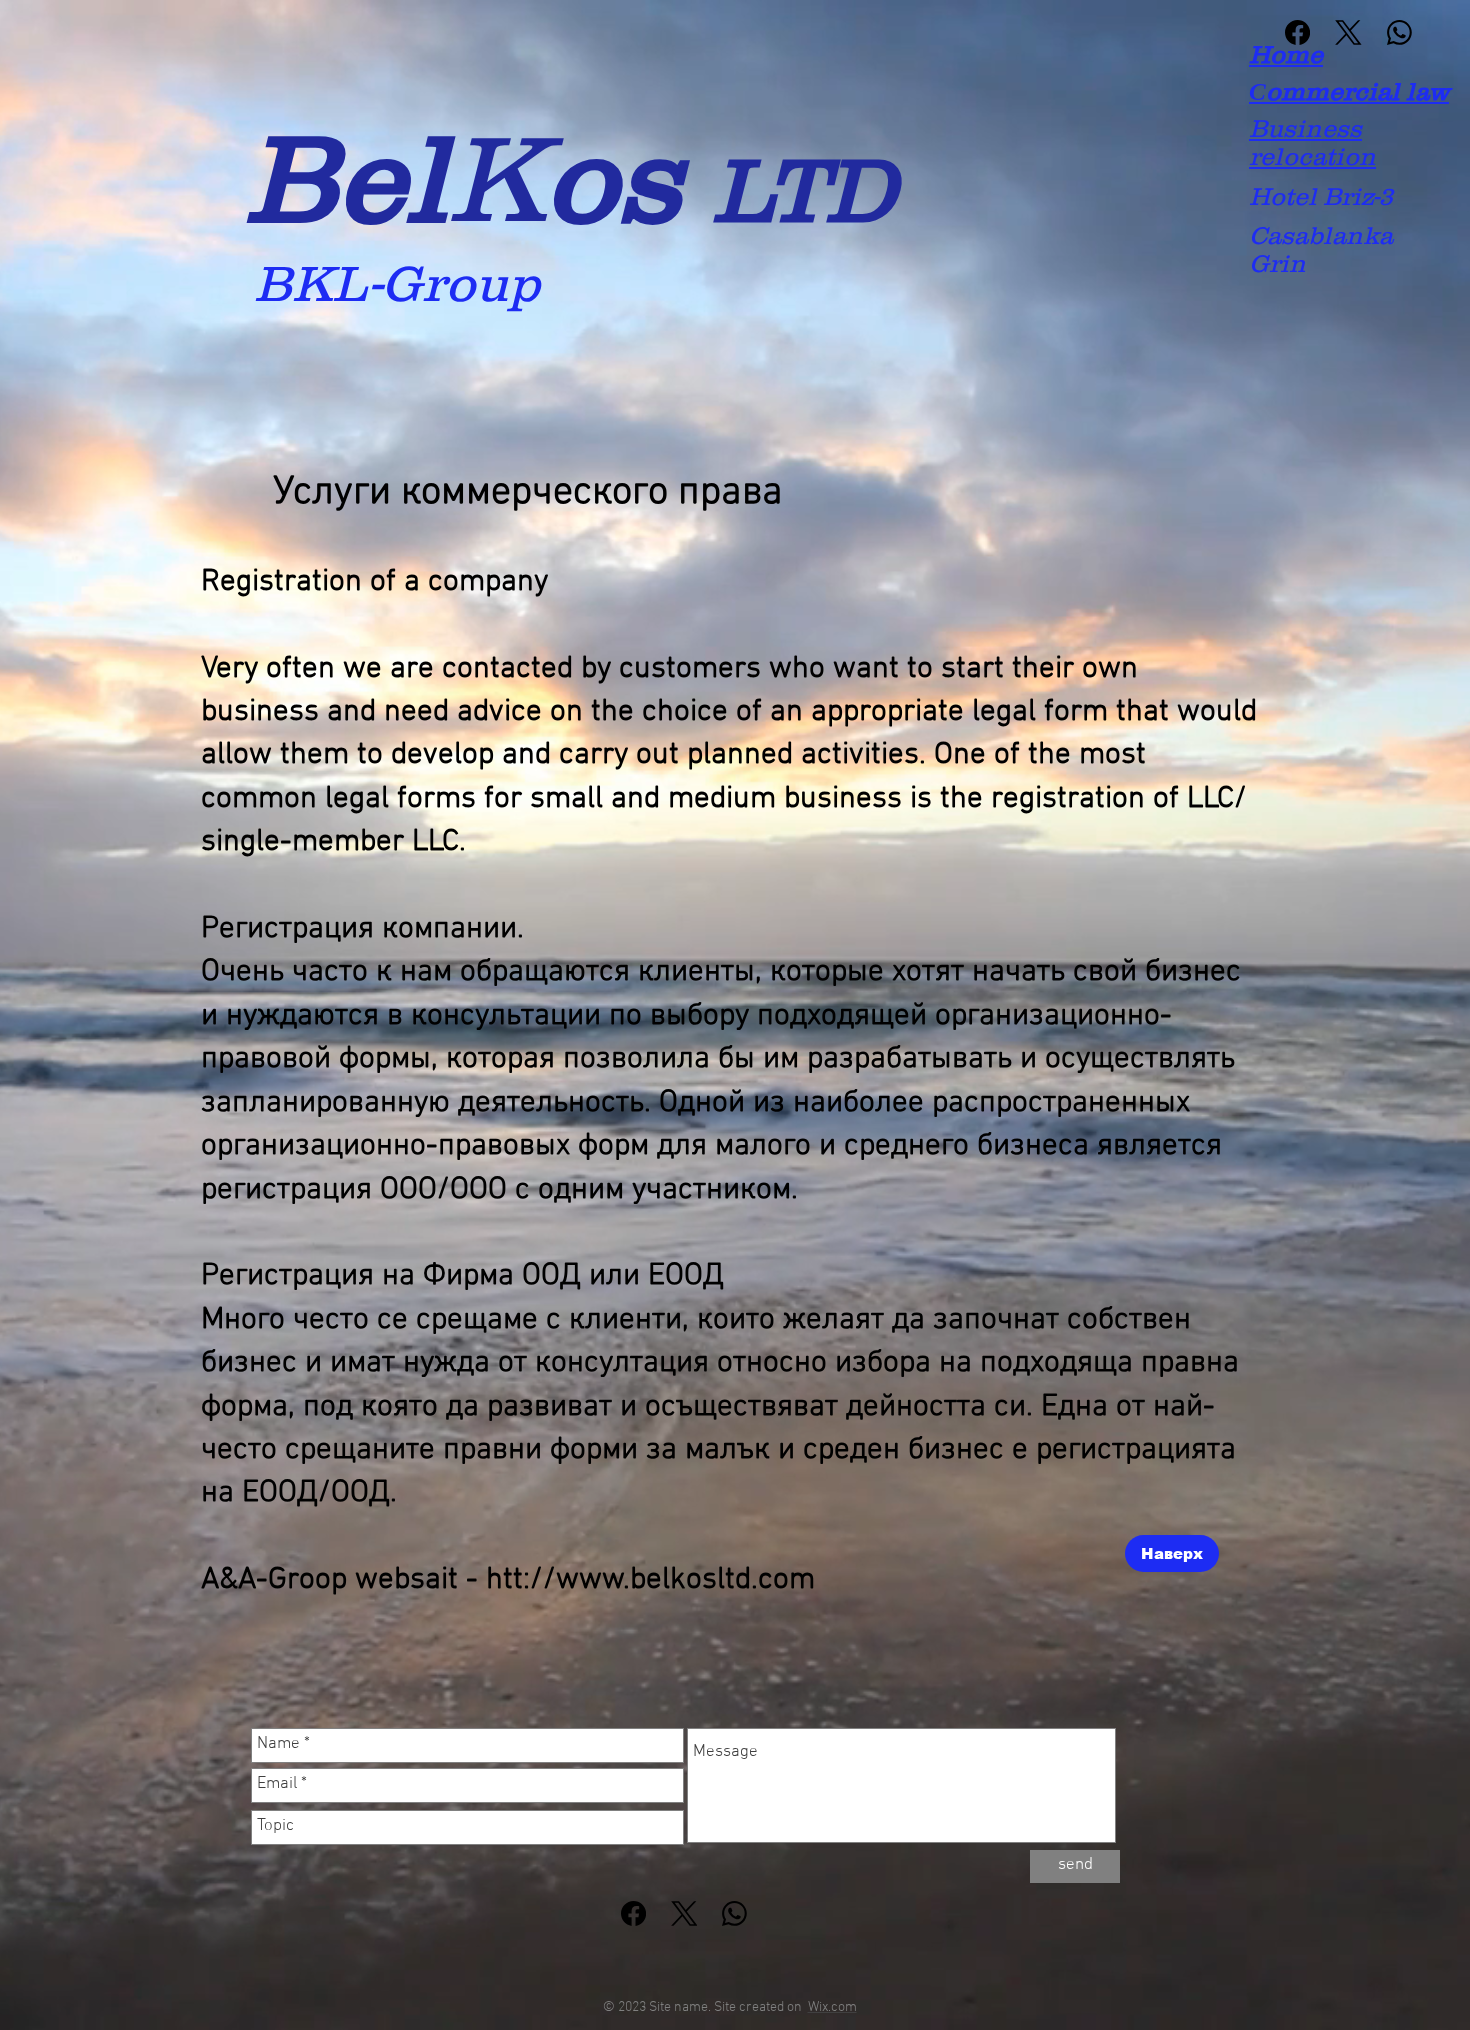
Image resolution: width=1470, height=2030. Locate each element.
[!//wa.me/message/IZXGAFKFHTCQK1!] (734, 1913)
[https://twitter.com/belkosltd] (1348, 32)
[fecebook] (1297, 32)
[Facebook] (633, 1913)
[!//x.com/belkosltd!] (1399, 32)
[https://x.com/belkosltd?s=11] (684, 1913)
